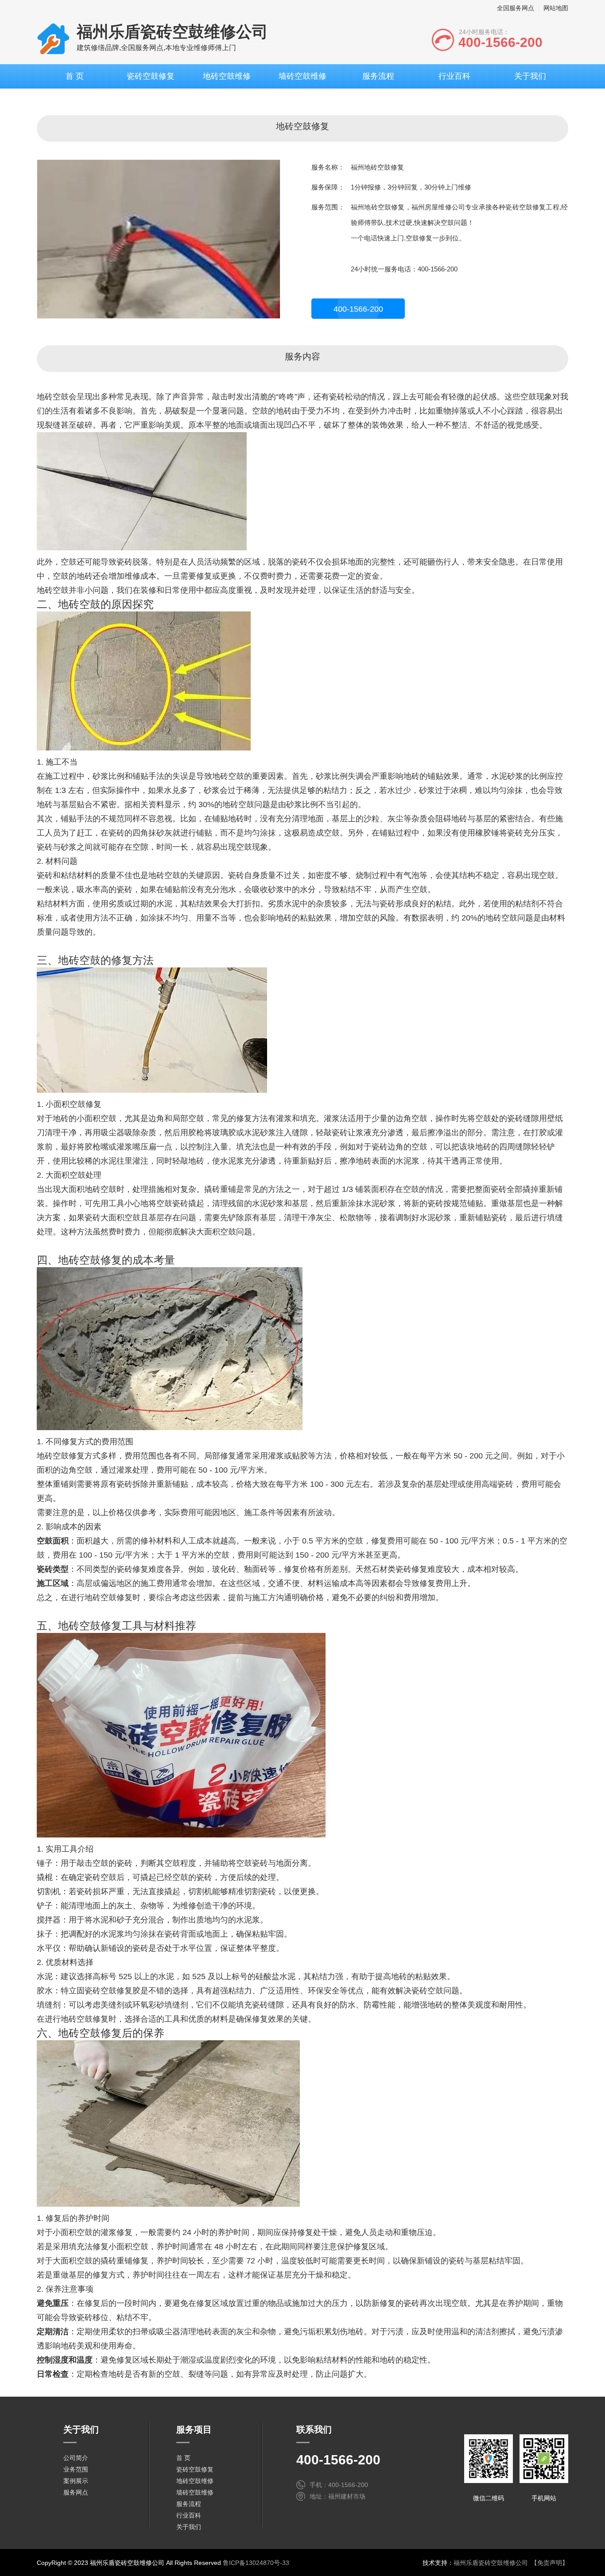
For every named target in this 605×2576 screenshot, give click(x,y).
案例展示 (76, 2481)
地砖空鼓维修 (227, 76)
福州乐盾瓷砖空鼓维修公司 (491, 2563)
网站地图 (556, 8)
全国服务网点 (516, 8)
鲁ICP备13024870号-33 (256, 2563)
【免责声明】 (550, 2563)
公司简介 (76, 2458)
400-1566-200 (358, 309)
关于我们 (530, 76)
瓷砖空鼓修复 (151, 76)
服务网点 (76, 2492)
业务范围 (76, 2469)
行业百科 (454, 76)
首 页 (75, 76)
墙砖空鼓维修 (302, 76)
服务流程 (378, 76)
